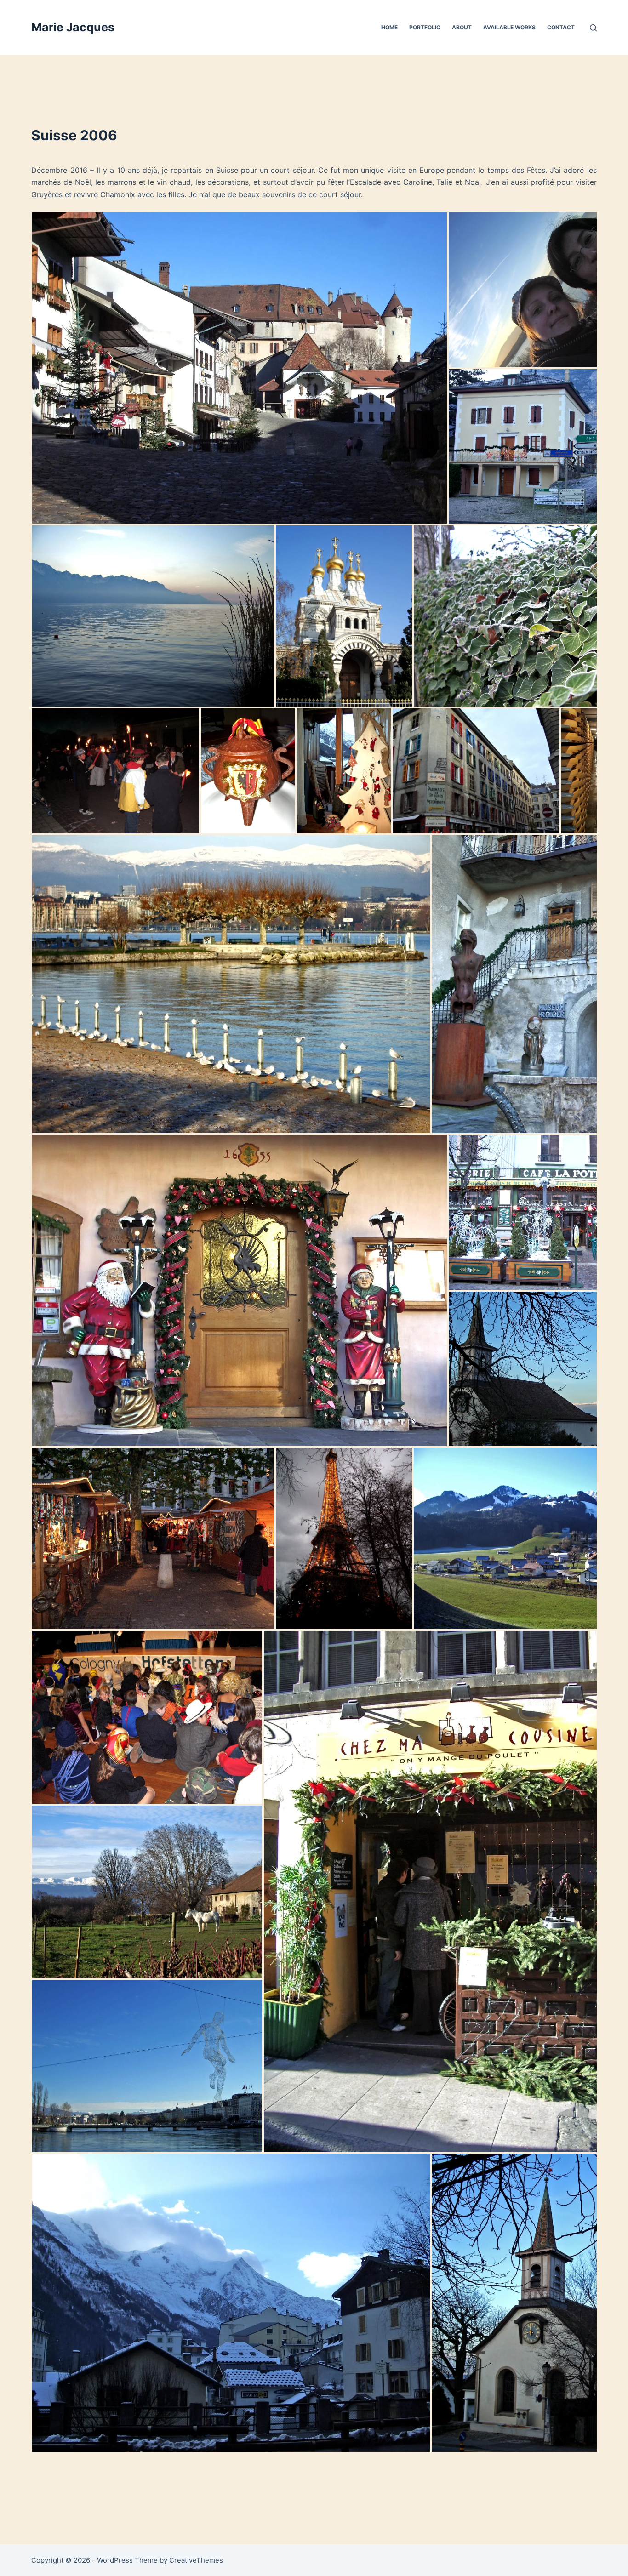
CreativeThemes (196, 2560)
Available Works (509, 27)
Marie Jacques (73, 27)
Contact (561, 27)
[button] (240, 368)
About (462, 27)
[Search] (593, 28)
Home (389, 27)
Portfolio (425, 27)
